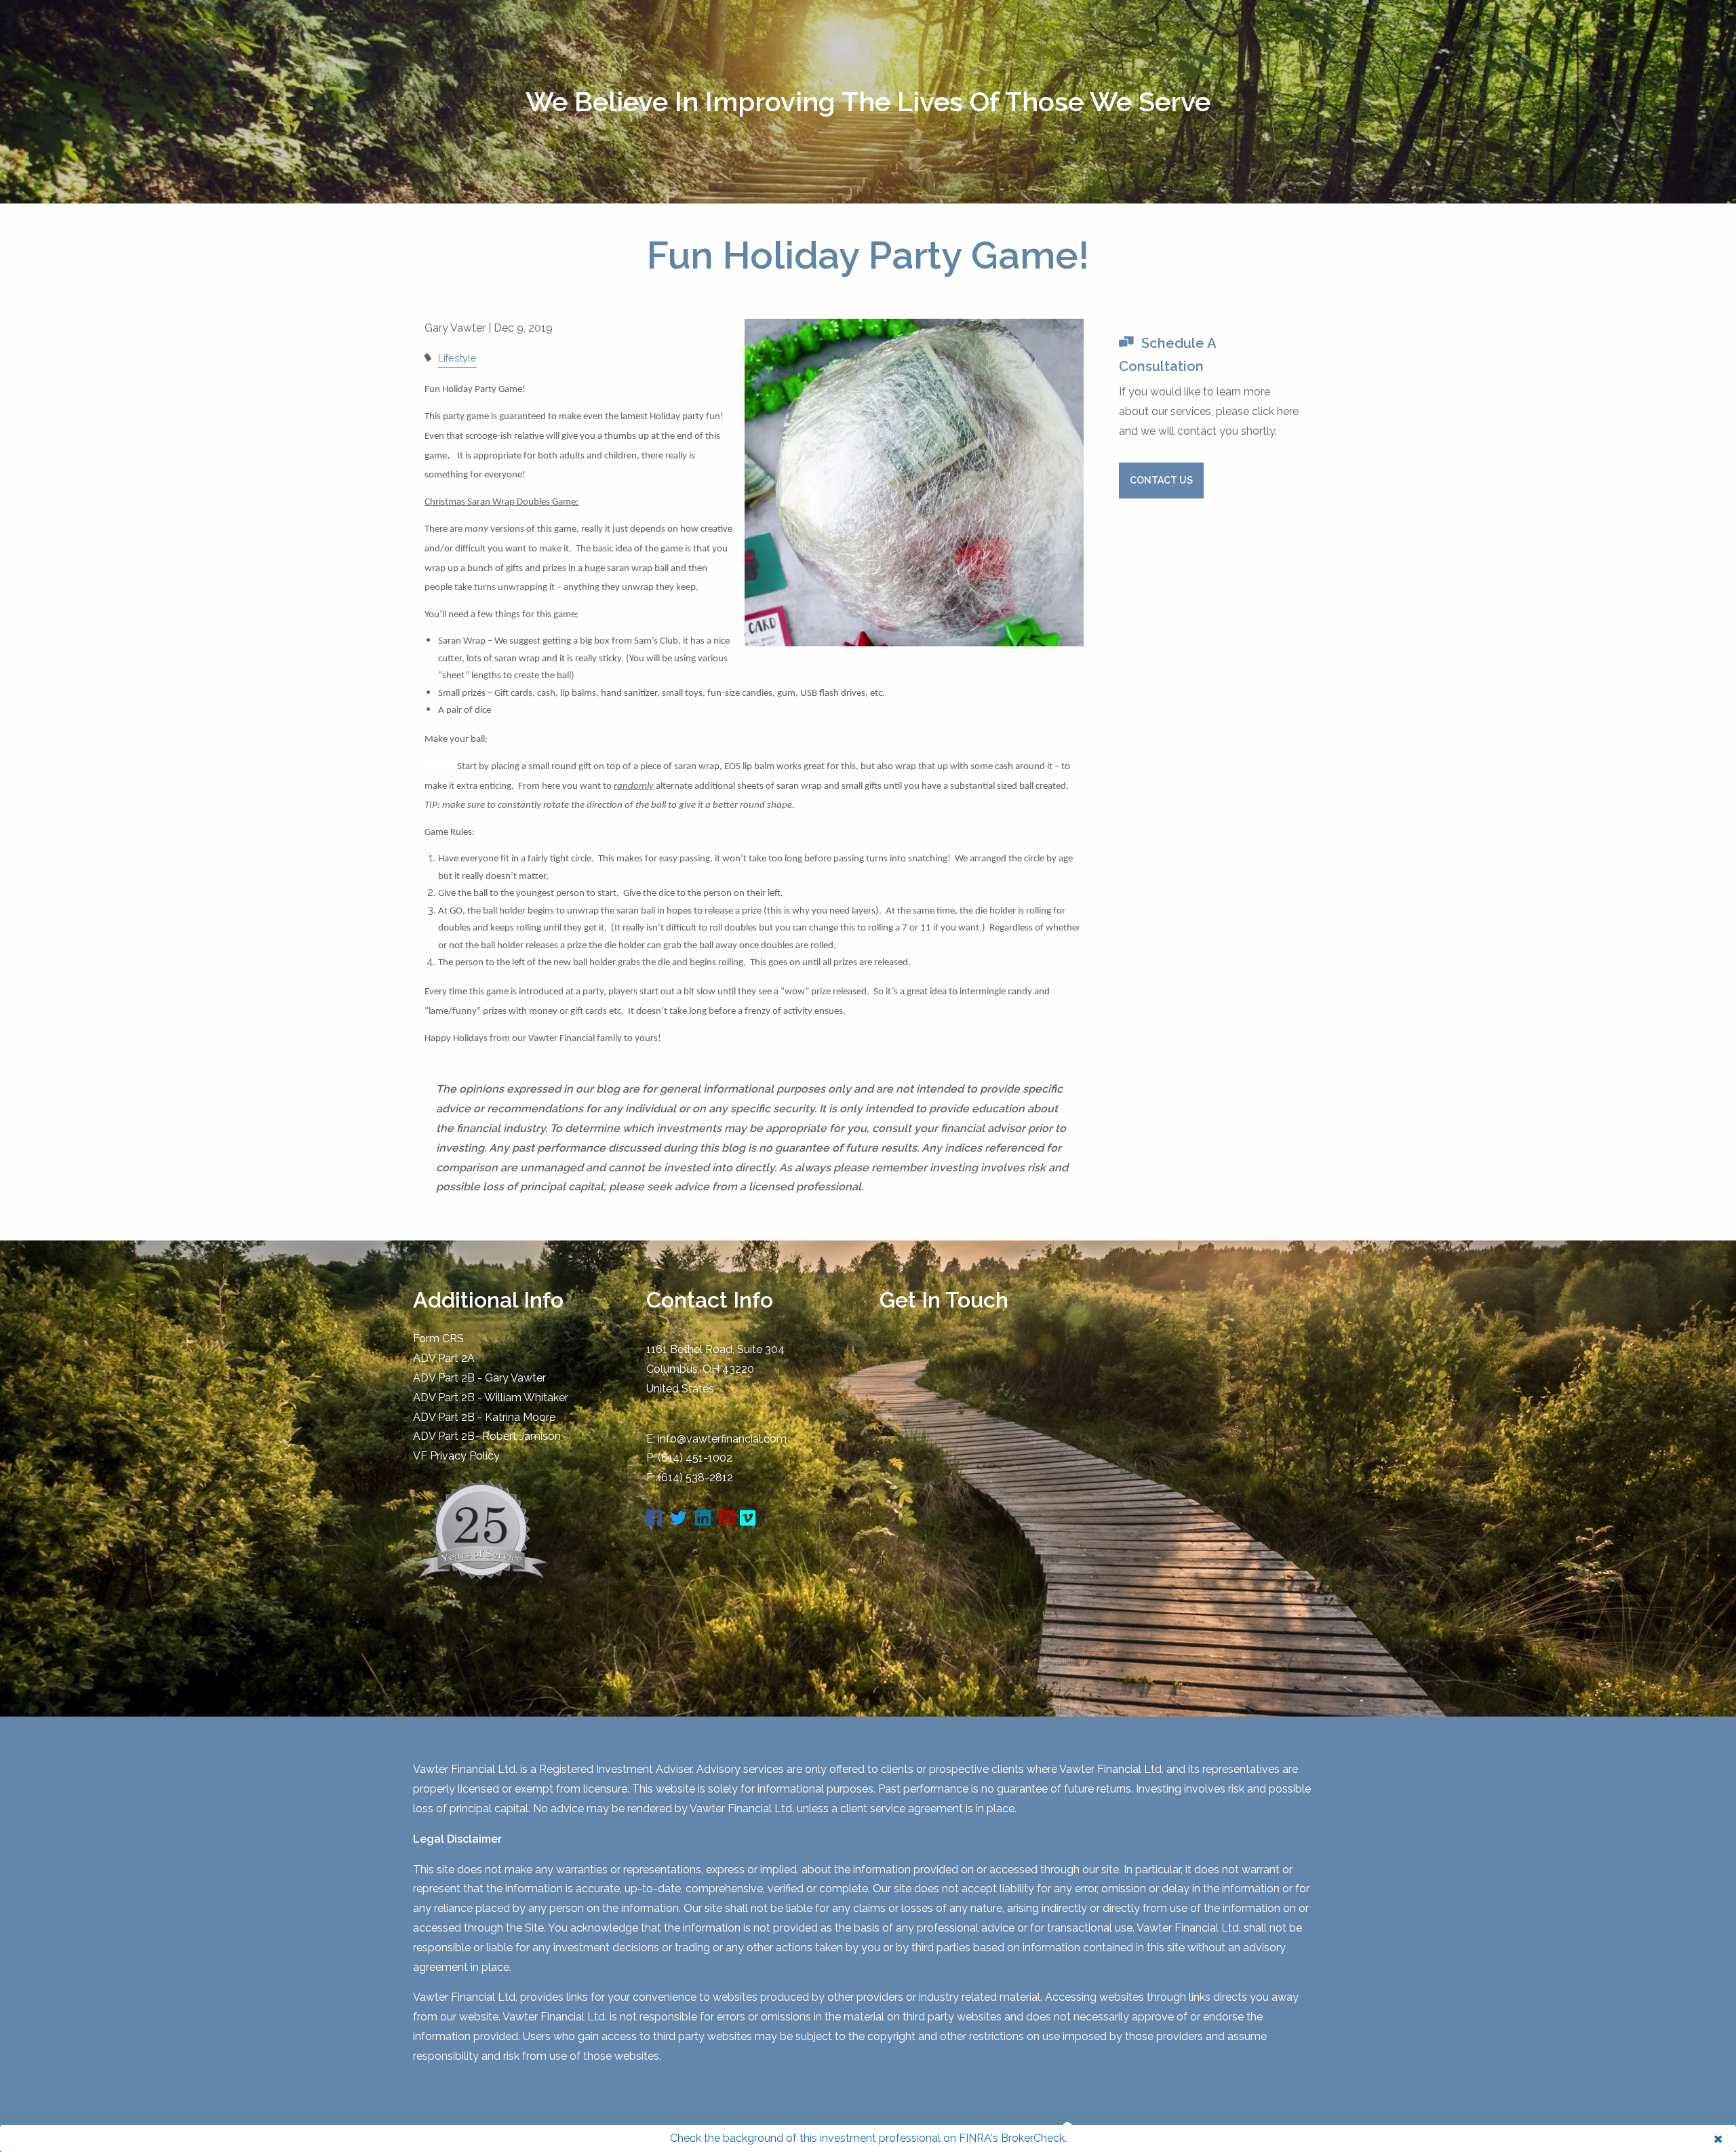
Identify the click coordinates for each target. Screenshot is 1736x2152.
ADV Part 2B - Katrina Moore (484, 1417)
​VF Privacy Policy (456, 1456)
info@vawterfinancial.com (722, 1439)
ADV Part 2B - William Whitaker (491, 1397)
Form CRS (438, 1338)
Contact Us (1161, 480)
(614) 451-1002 (695, 1458)
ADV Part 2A (444, 1358)
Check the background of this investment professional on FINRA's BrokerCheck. (868, 2138)
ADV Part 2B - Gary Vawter (479, 1378)
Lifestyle (457, 358)
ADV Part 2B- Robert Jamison (487, 1436)
